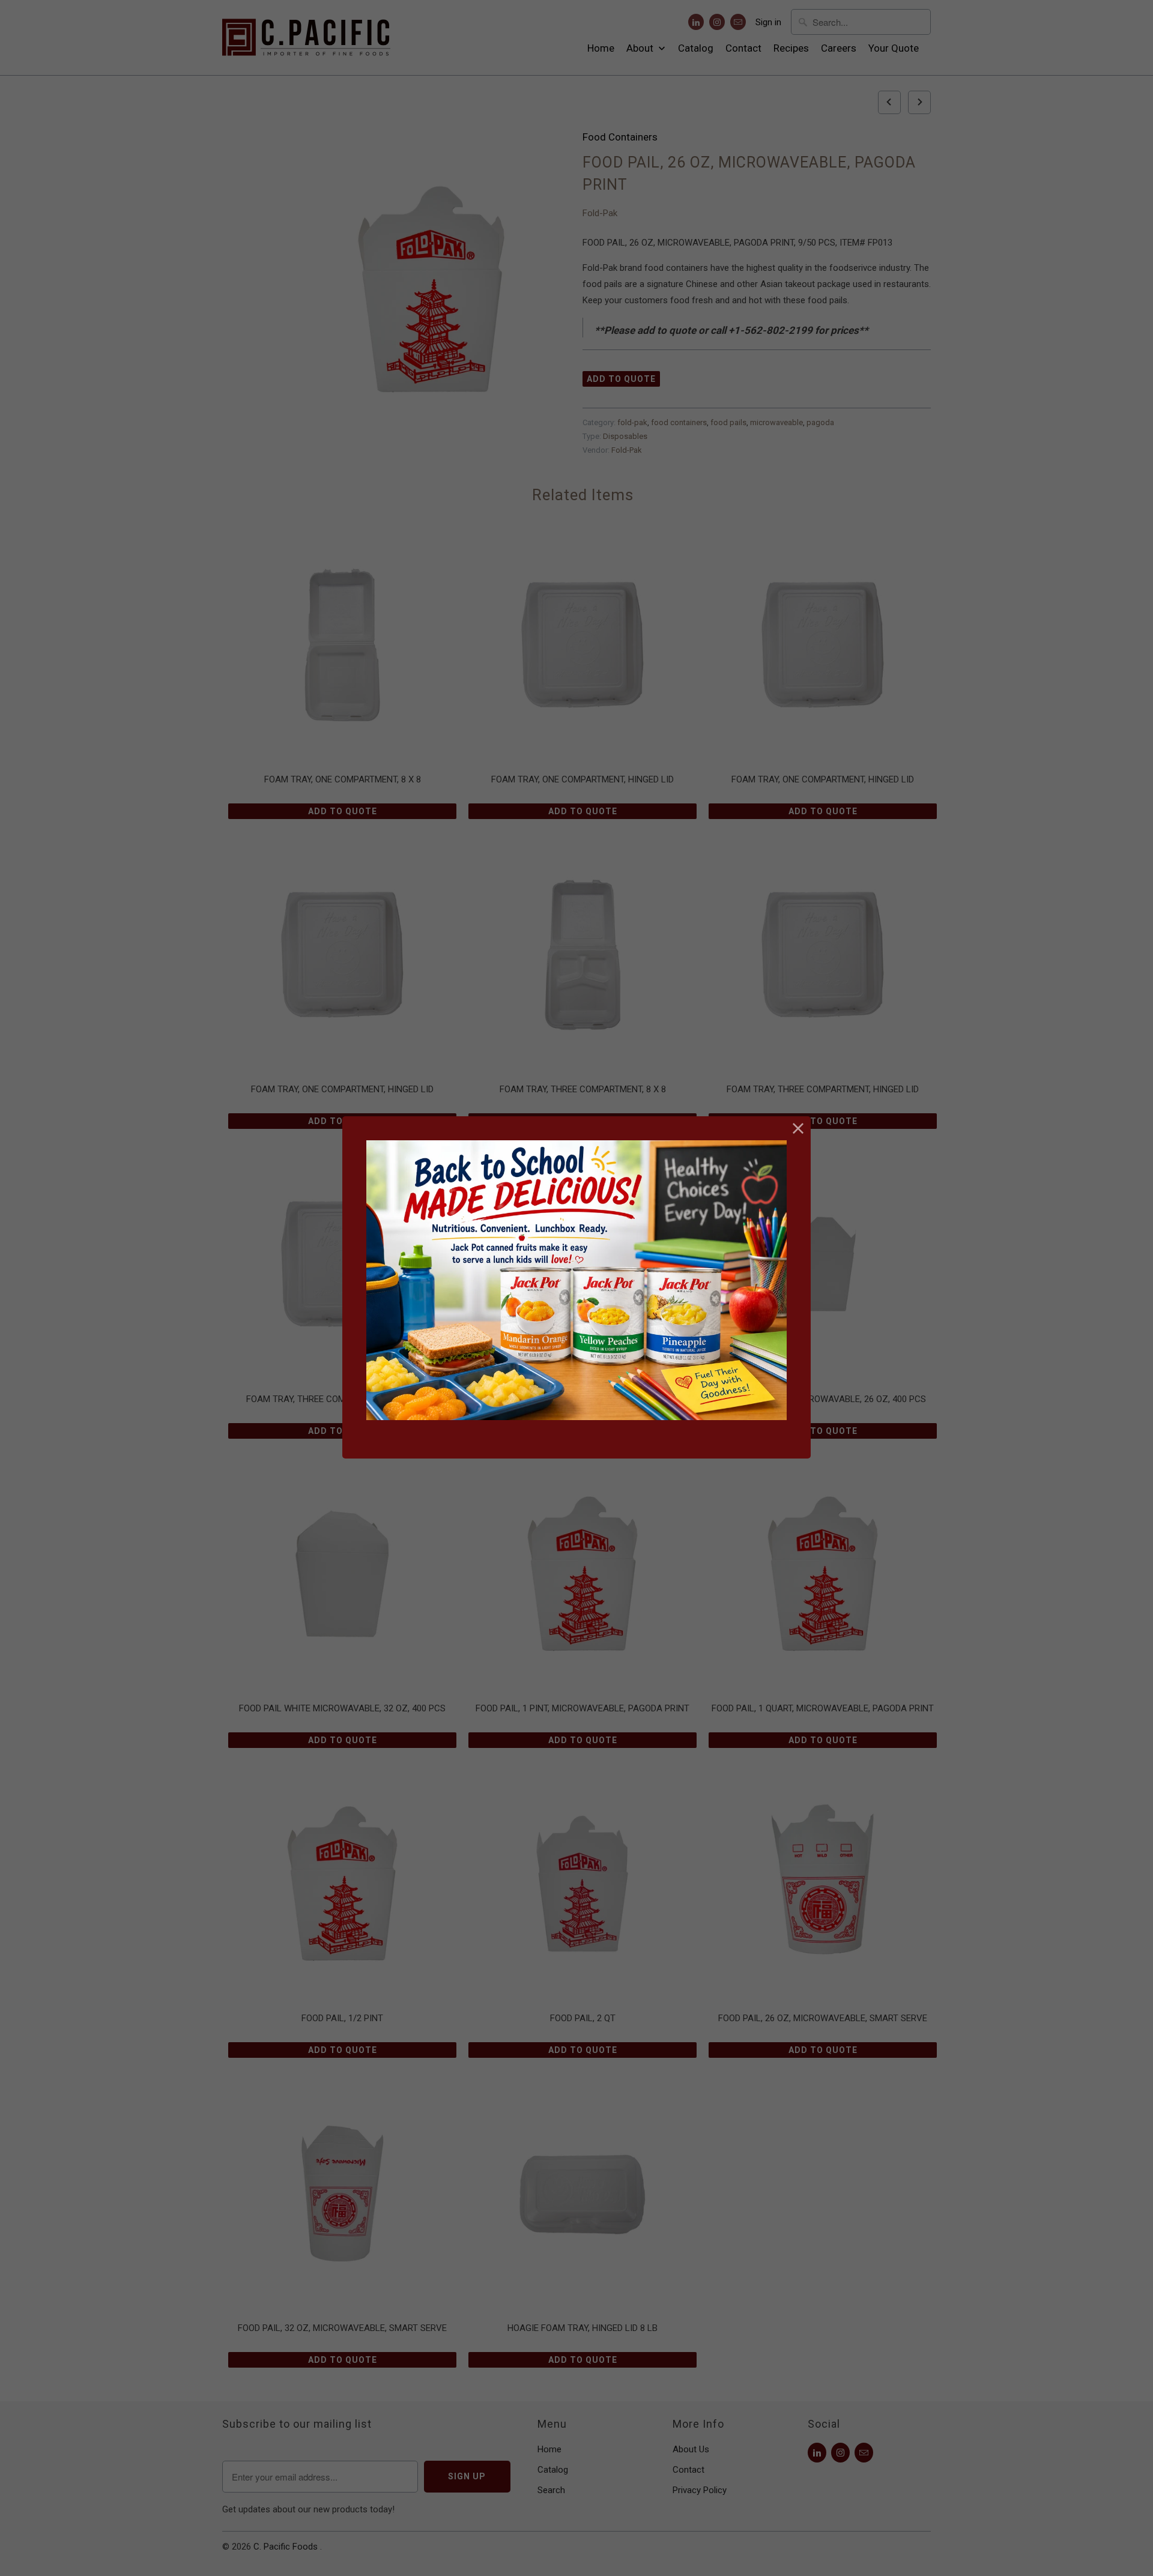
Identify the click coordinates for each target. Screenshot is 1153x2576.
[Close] (798, 1129)
